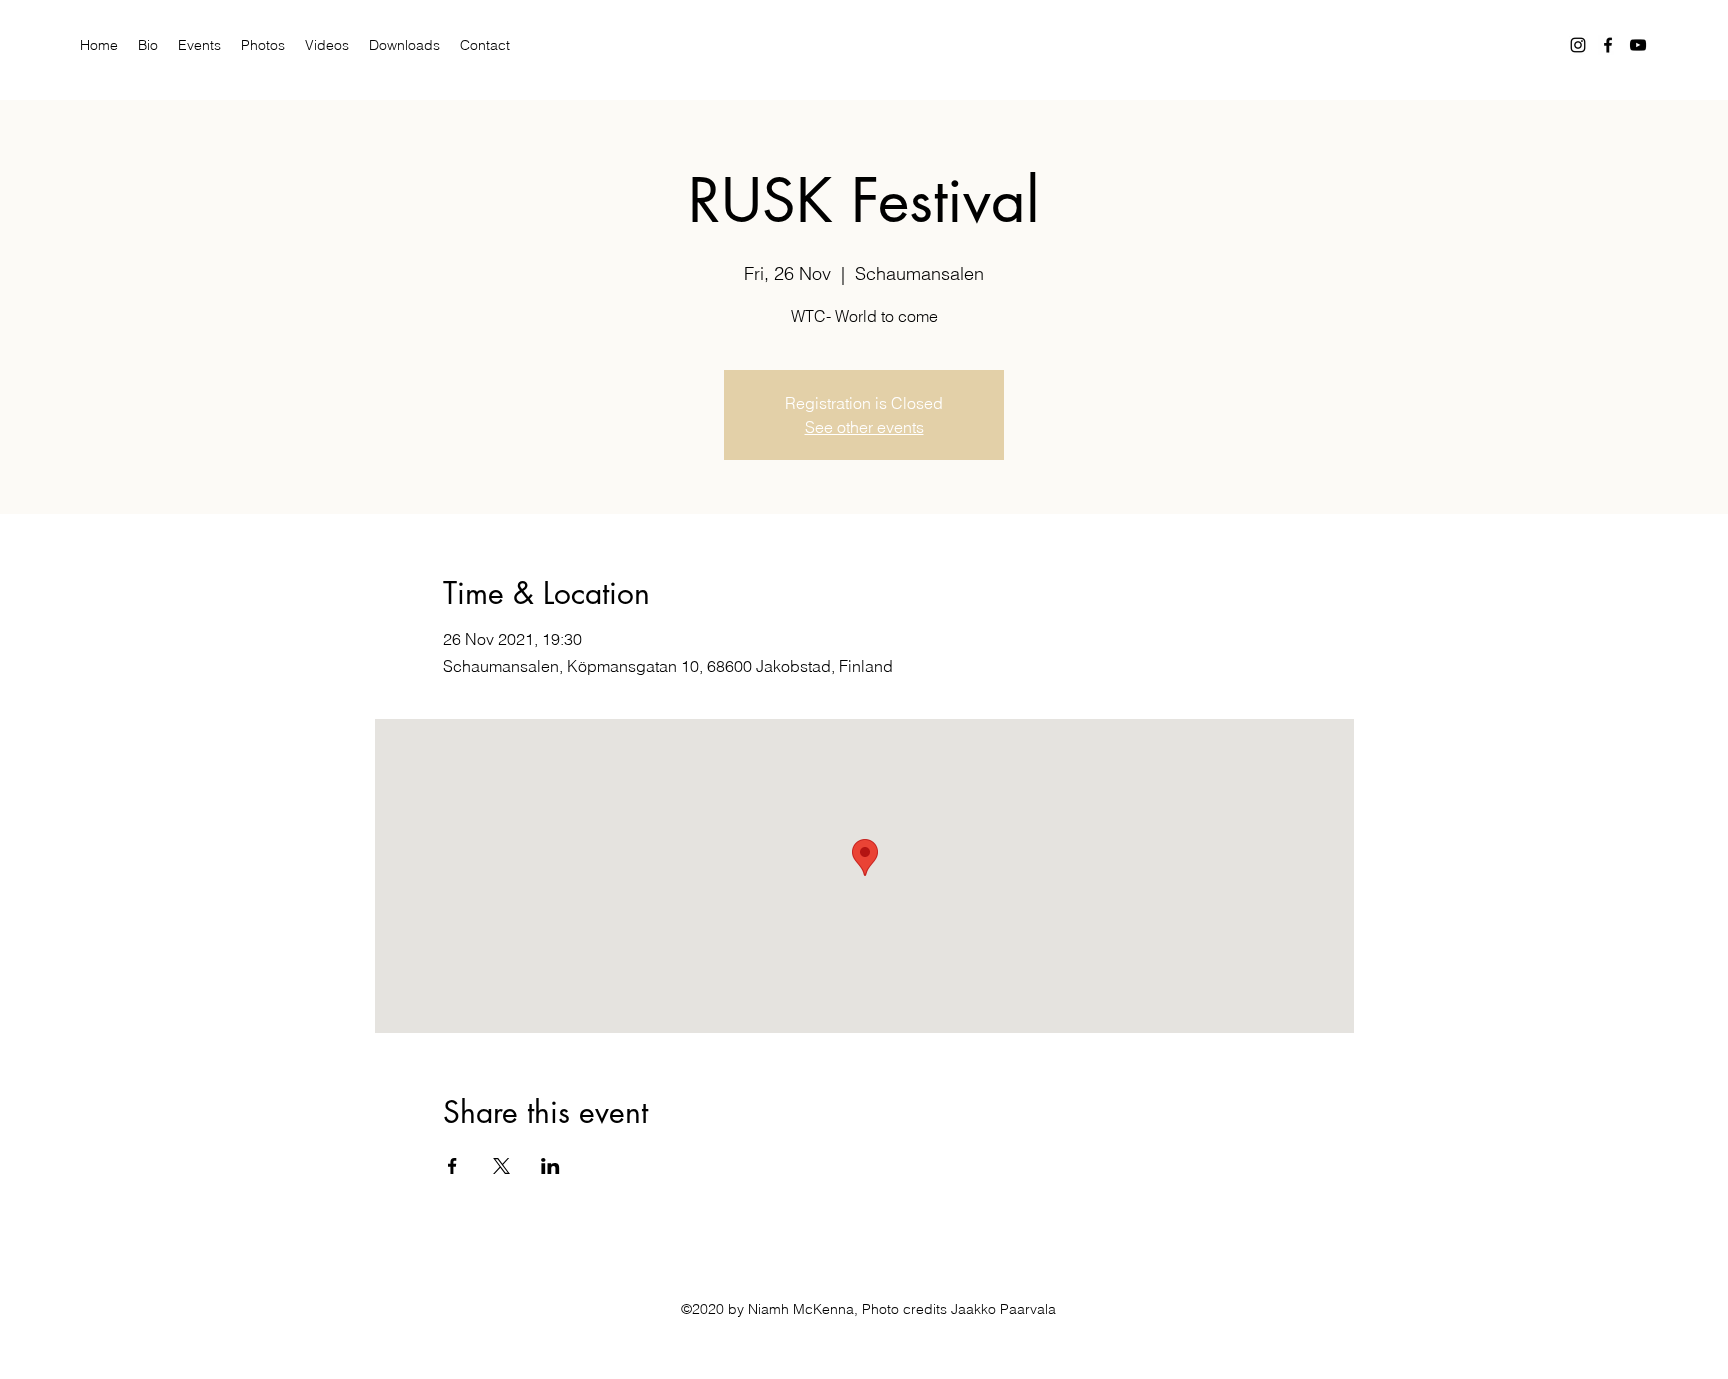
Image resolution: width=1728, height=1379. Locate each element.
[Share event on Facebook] (452, 1166)
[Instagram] (1578, 45)
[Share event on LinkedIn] (550, 1166)
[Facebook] (1608, 45)
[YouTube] (1638, 45)
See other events (864, 427)
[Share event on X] (501, 1166)
